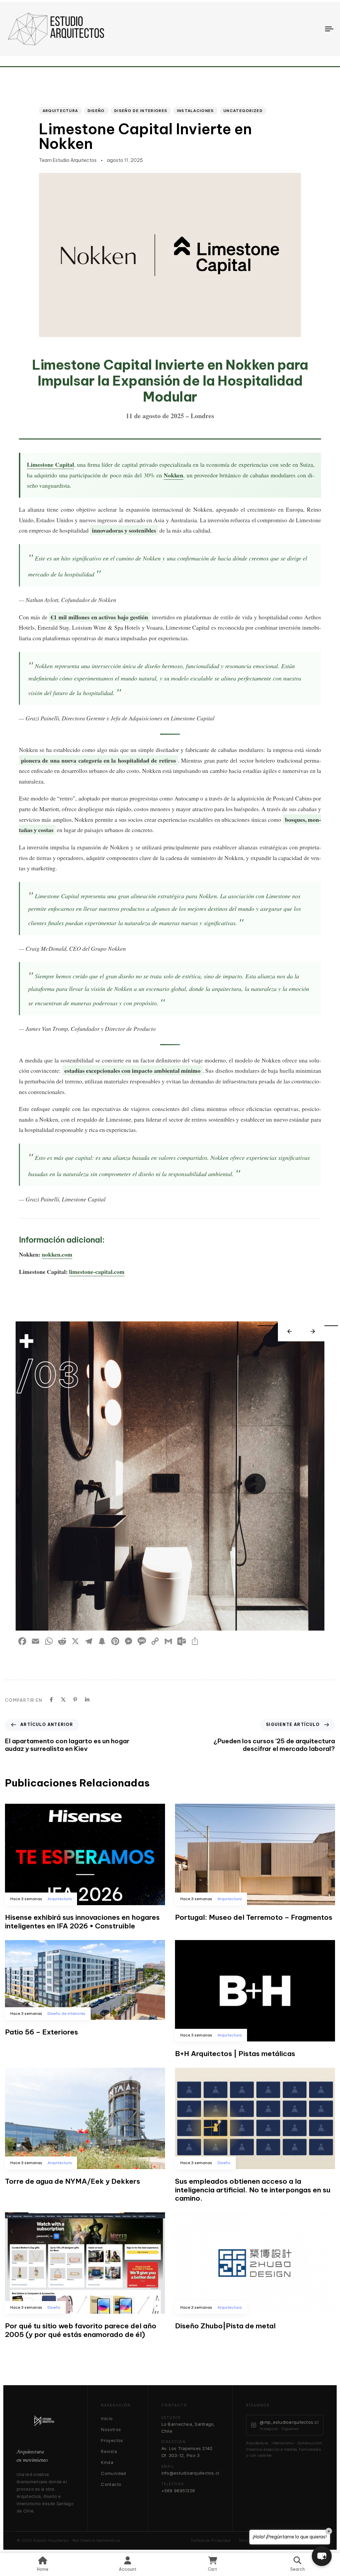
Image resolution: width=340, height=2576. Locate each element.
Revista (109, 2451)
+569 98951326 (178, 2491)
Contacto (111, 2484)
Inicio (107, 2418)
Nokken (173, 475)
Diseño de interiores (141, 111)
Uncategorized (243, 111)
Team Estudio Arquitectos (68, 160)
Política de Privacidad (211, 2540)
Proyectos (112, 2440)
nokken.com (57, 1254)
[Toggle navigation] (279, 29)
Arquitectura (60, 111)
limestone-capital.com (97, 1272)
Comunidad (114, 2473)
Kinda (107, 2462)
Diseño (96, 111)
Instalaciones (196, 111)
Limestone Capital (50, 464)
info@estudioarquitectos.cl (190, 2473)
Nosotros (111, 2429)
